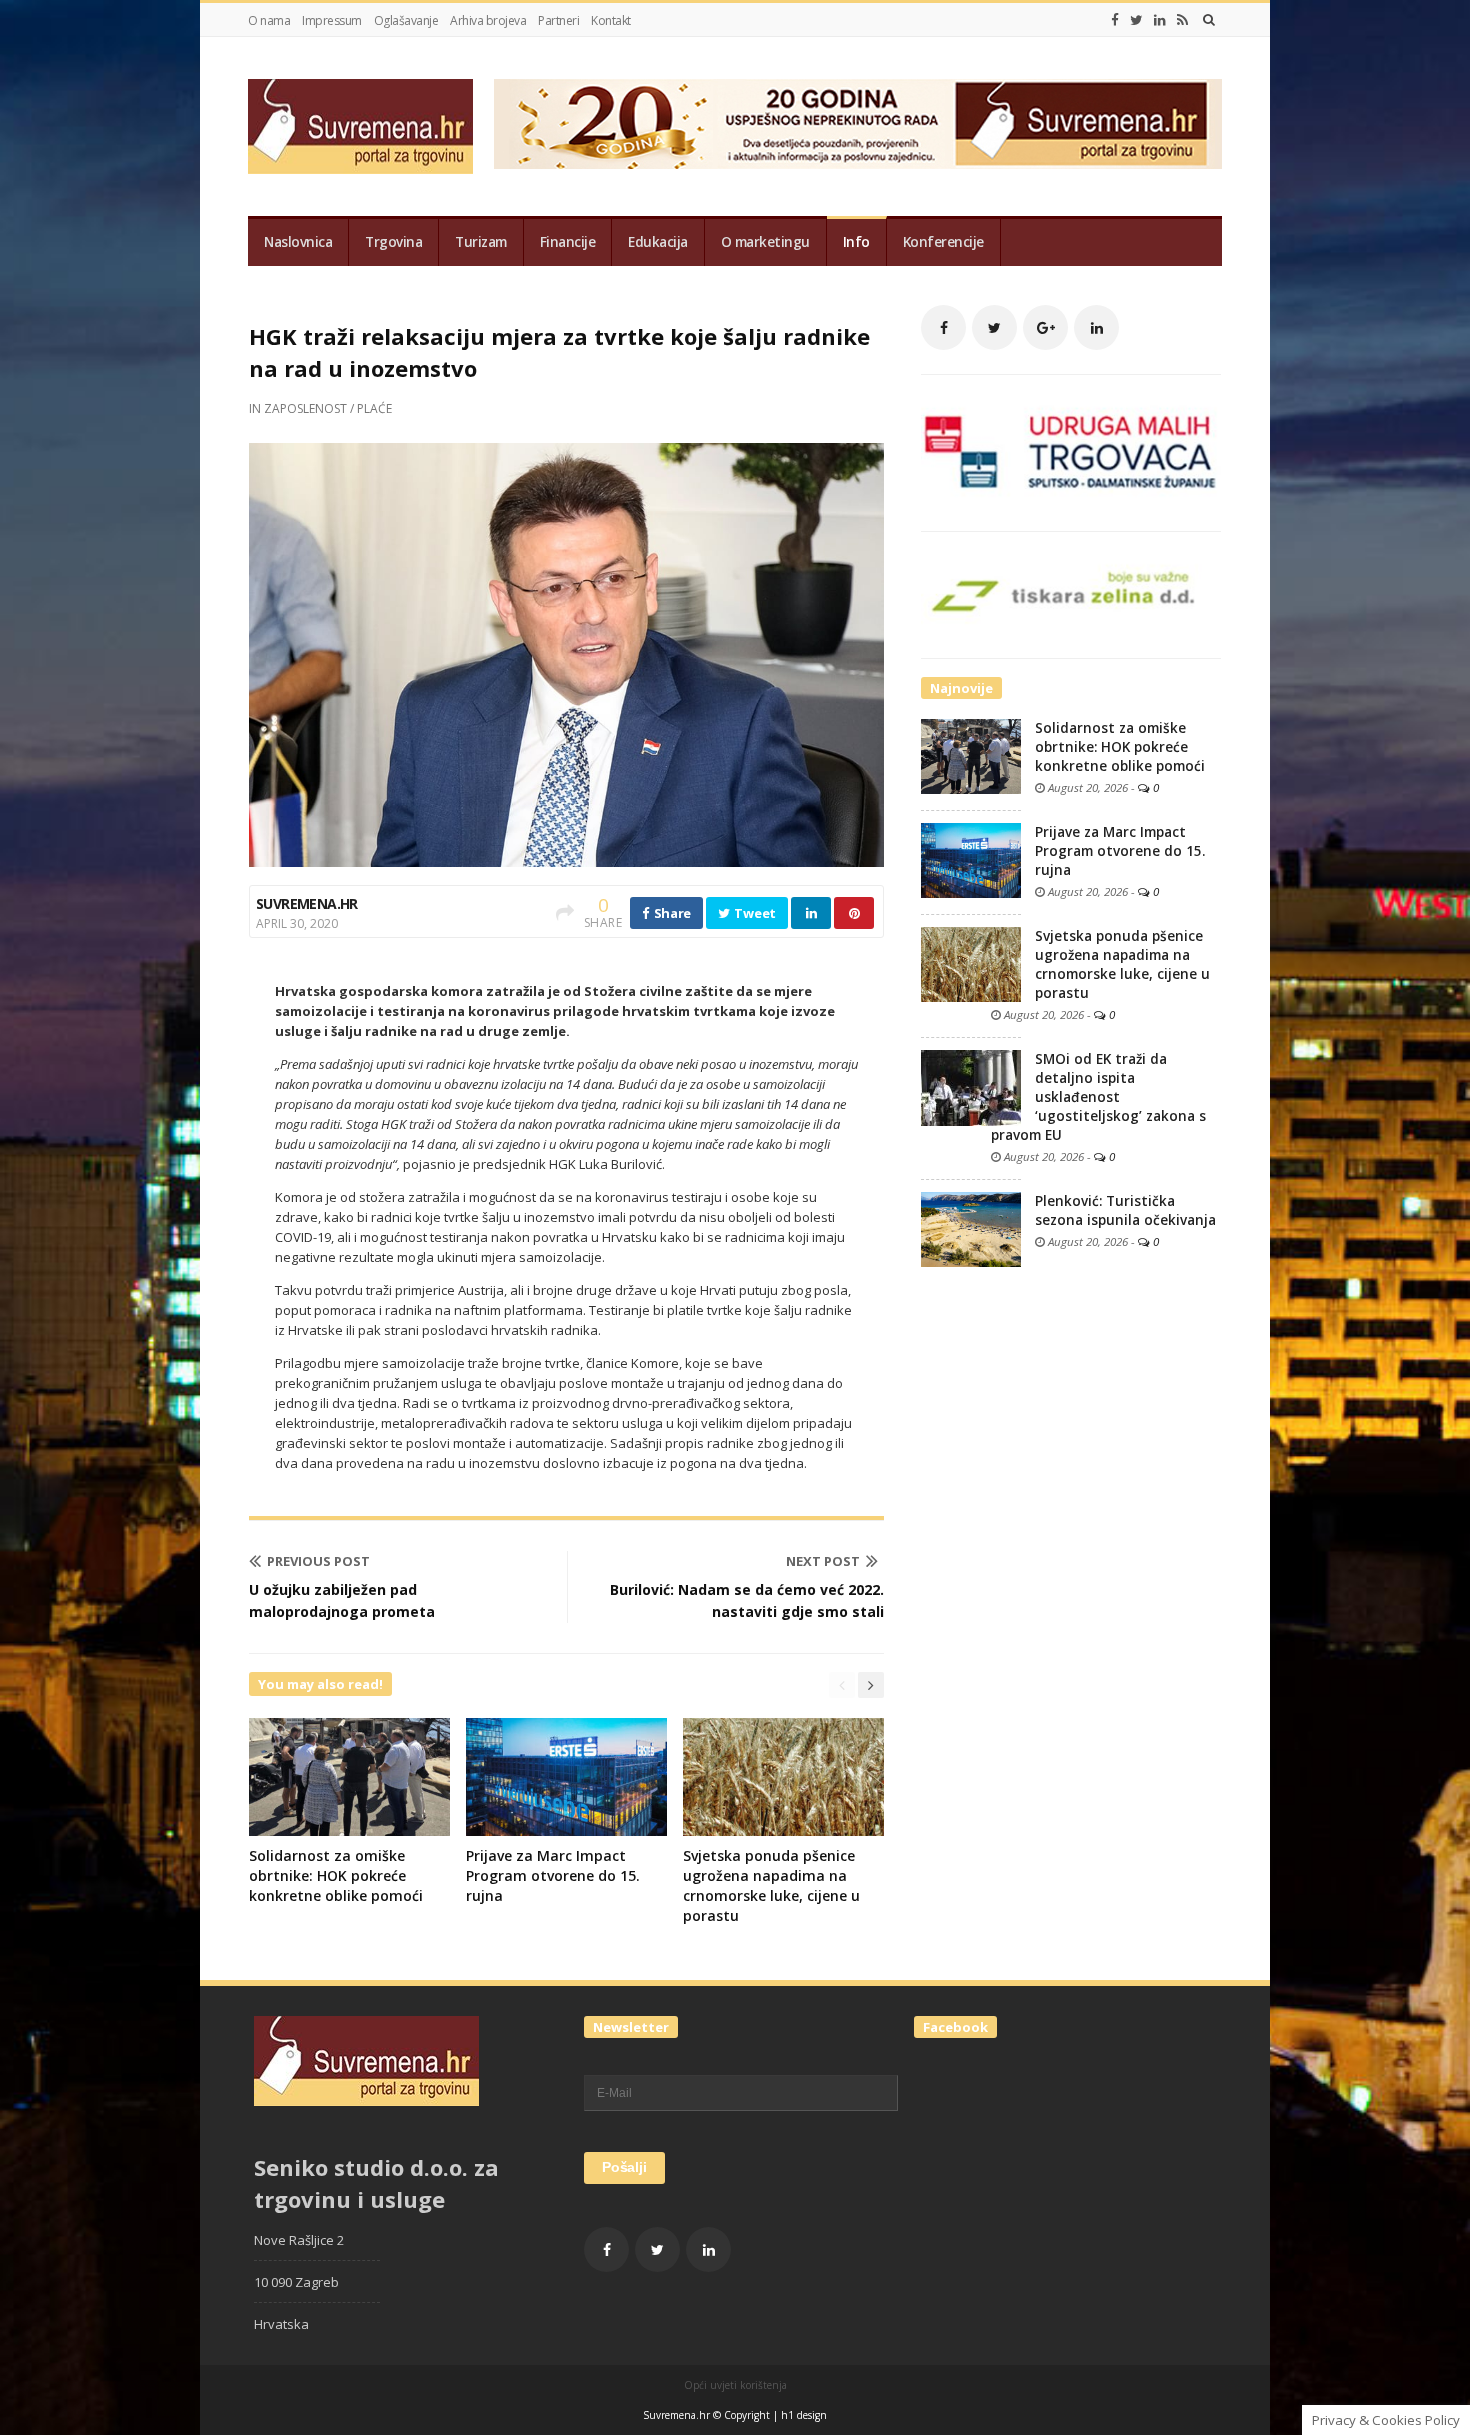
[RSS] (1182, 20)
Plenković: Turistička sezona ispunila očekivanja (1125, 1210)
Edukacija (658, 242)
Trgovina (393, 242)
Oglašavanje (406, 20)
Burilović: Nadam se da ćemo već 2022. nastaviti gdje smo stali (747, 1600)
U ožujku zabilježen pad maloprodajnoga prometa (342, 1600)
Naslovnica (298, 242)
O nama (269, 20)
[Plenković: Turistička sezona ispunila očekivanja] (971, 1228)
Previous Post (318, 1561)
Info (856, 242)
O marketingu (765, 242)
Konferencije (943, 242)
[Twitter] (1136, 20)
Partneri (558, 20)
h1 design (804, 2415)
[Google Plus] (1045, 327)
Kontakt (611, 20)
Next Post (823, 1561)
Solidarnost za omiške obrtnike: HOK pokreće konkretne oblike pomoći (336, 1875)
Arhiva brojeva (488, 20)
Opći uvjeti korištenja (735, 2385)
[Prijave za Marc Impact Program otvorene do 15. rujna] (971, 859)
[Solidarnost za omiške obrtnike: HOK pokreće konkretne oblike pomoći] (971, 755)
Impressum (332, 20)
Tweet (754, 913)
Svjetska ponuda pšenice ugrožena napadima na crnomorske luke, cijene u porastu (771, 1885)
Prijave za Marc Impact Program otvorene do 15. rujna (553, 1875)
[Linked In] (1160, 20)
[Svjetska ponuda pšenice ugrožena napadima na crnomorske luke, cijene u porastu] (971, 963)
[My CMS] (360, 126)
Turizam (481, 242)
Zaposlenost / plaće (328, 408)
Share (671, 913)
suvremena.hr (307, 903)
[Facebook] (1115, 20)
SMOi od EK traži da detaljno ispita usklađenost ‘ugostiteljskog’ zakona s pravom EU (1098, 1097)
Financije (568, 242)
